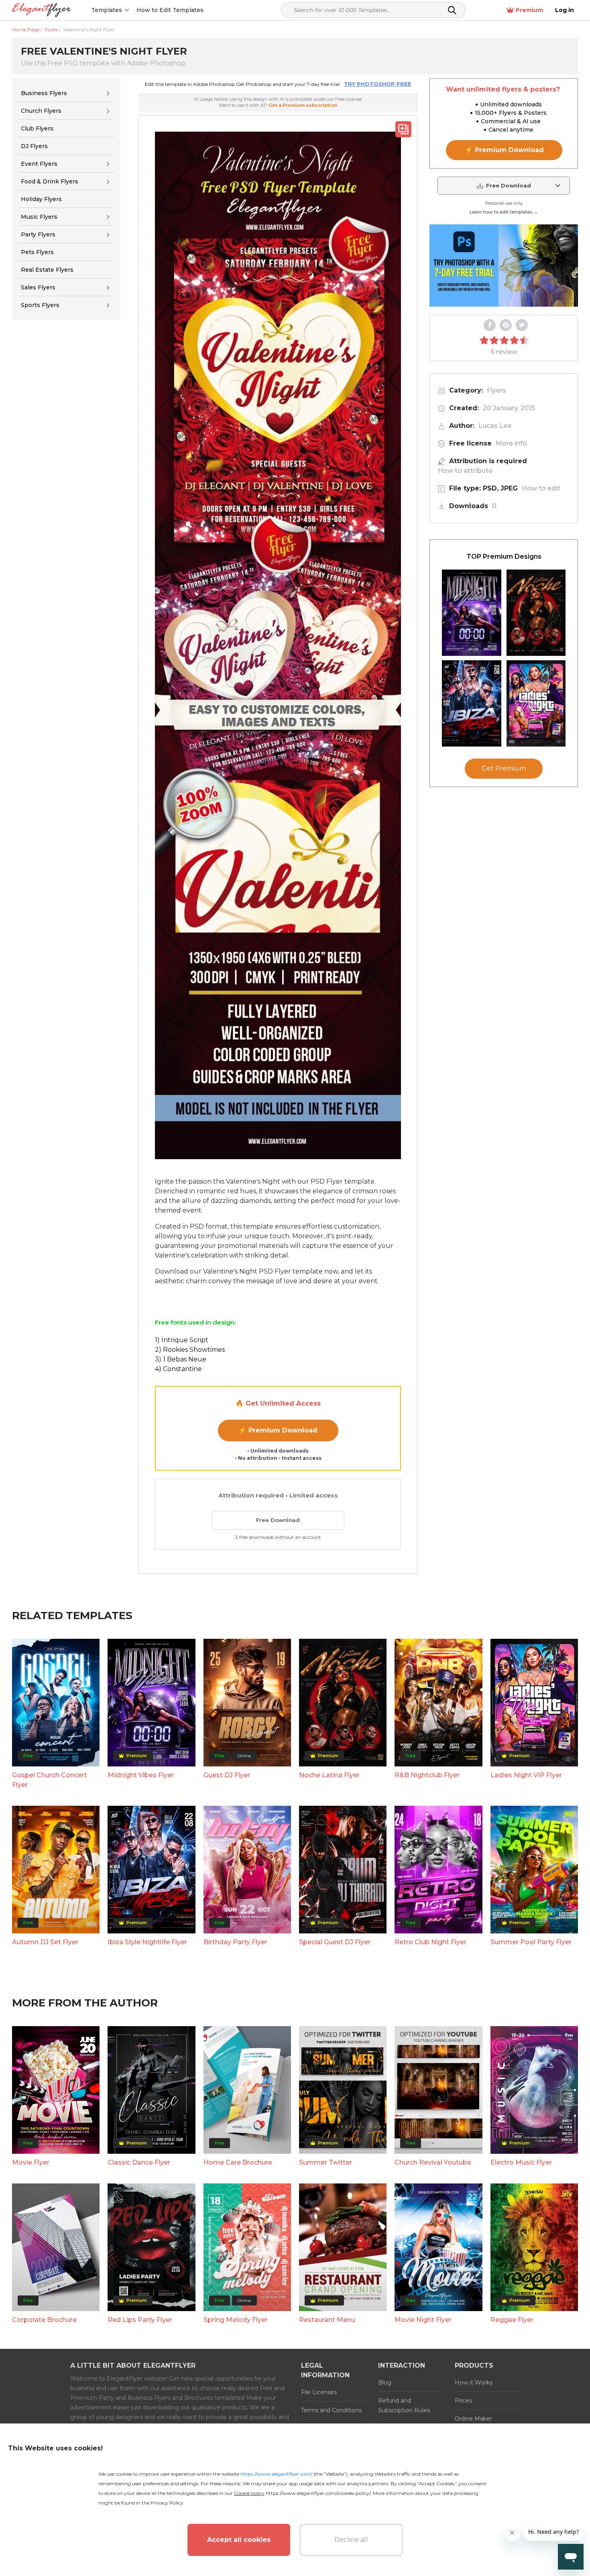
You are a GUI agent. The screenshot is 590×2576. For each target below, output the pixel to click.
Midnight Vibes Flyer (141, 1775)
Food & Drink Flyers (50, 181)
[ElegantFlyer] (42, 10)
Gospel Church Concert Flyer (50, 1780)
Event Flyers (39, 164)
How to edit (541, 488)
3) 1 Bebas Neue (181, 1359)
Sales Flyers (38, 287)
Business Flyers (44, 93)
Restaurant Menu (327, 2320)
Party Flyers (38, 234)
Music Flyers (39, 217)
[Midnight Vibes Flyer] (472, 613)
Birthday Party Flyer (235, 1942)
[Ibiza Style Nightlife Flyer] (472, 703)
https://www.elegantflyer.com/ (276, 2474)
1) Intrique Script (182, 1340)
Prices (463, 2401)
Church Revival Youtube (433, 2162)
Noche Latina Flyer (329, 1775)
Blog (385, 2383)
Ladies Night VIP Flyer (526, 1775)
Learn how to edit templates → (504, 212)
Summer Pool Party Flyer (531, 1942)
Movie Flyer (31, 2162)
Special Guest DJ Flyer (335, 1942)
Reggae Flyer (512, 2320)
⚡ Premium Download (278, 1430)
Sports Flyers (40, 305)
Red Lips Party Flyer (140, 2320)
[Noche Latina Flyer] (536, 613)
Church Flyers (41, 111)
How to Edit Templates (170, 10)
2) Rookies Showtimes (190, 1350)
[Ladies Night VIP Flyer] (536, 703)
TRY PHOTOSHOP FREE (378, 84)
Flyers (496, 390)
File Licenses (319, 2392)
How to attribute (465, 471)
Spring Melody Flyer (236, 2320)
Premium (529, 10)
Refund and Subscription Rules (404, 2405)
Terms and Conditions (331, 2410)
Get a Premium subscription (303, 105)
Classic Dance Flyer (139, 2162)
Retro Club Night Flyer (430, 1942)
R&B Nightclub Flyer (427, 1775)
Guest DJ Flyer (227, 1775)
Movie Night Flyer (423, 2320)
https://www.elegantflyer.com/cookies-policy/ (318, 2493)
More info (511, 443)
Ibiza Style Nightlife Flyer (147, 1942)
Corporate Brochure (44, 2320)
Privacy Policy (167, 2503)
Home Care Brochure (238, 2162)
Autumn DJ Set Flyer (45, 1942)
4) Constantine (178, 1369)
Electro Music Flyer (521, 2162)
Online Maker (473, 2419)
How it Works (474, 2383)
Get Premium (504, 768)
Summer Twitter (326, 2162)
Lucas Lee (495, 426)
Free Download (278, 1520)
